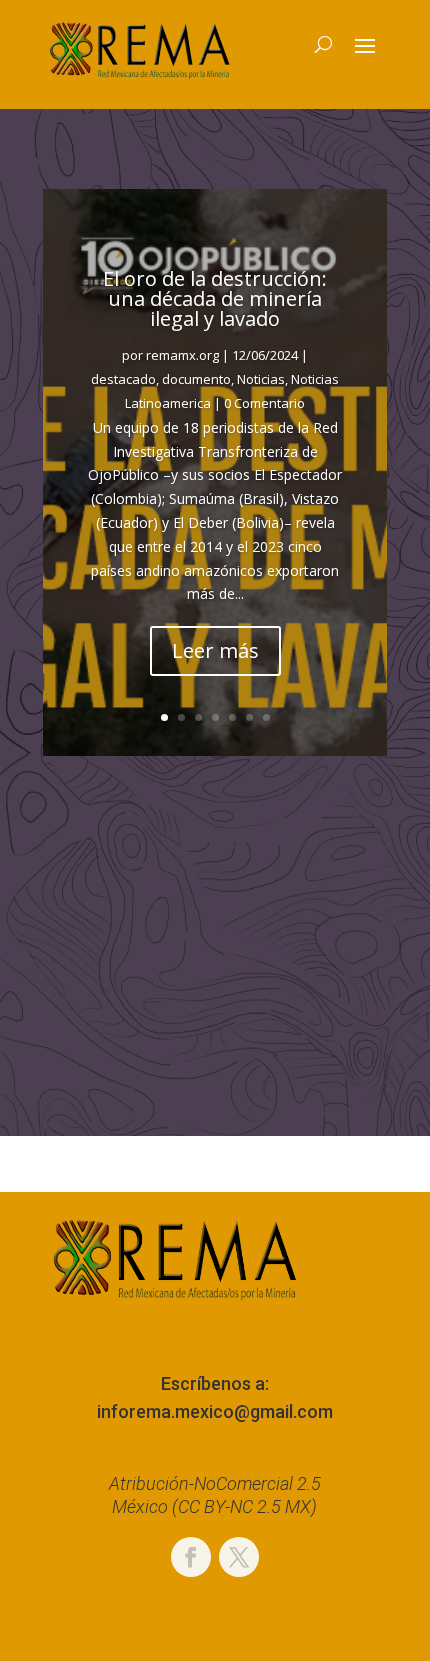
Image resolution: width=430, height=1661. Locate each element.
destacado (123, 379)
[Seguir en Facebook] (191, 1557)
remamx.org (182, 355)
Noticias (261, 379)
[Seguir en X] (239, 1557)
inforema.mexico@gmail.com (215, 1411)
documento (196, 379)
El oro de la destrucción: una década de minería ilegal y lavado (215, 298)
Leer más (215, 650)
